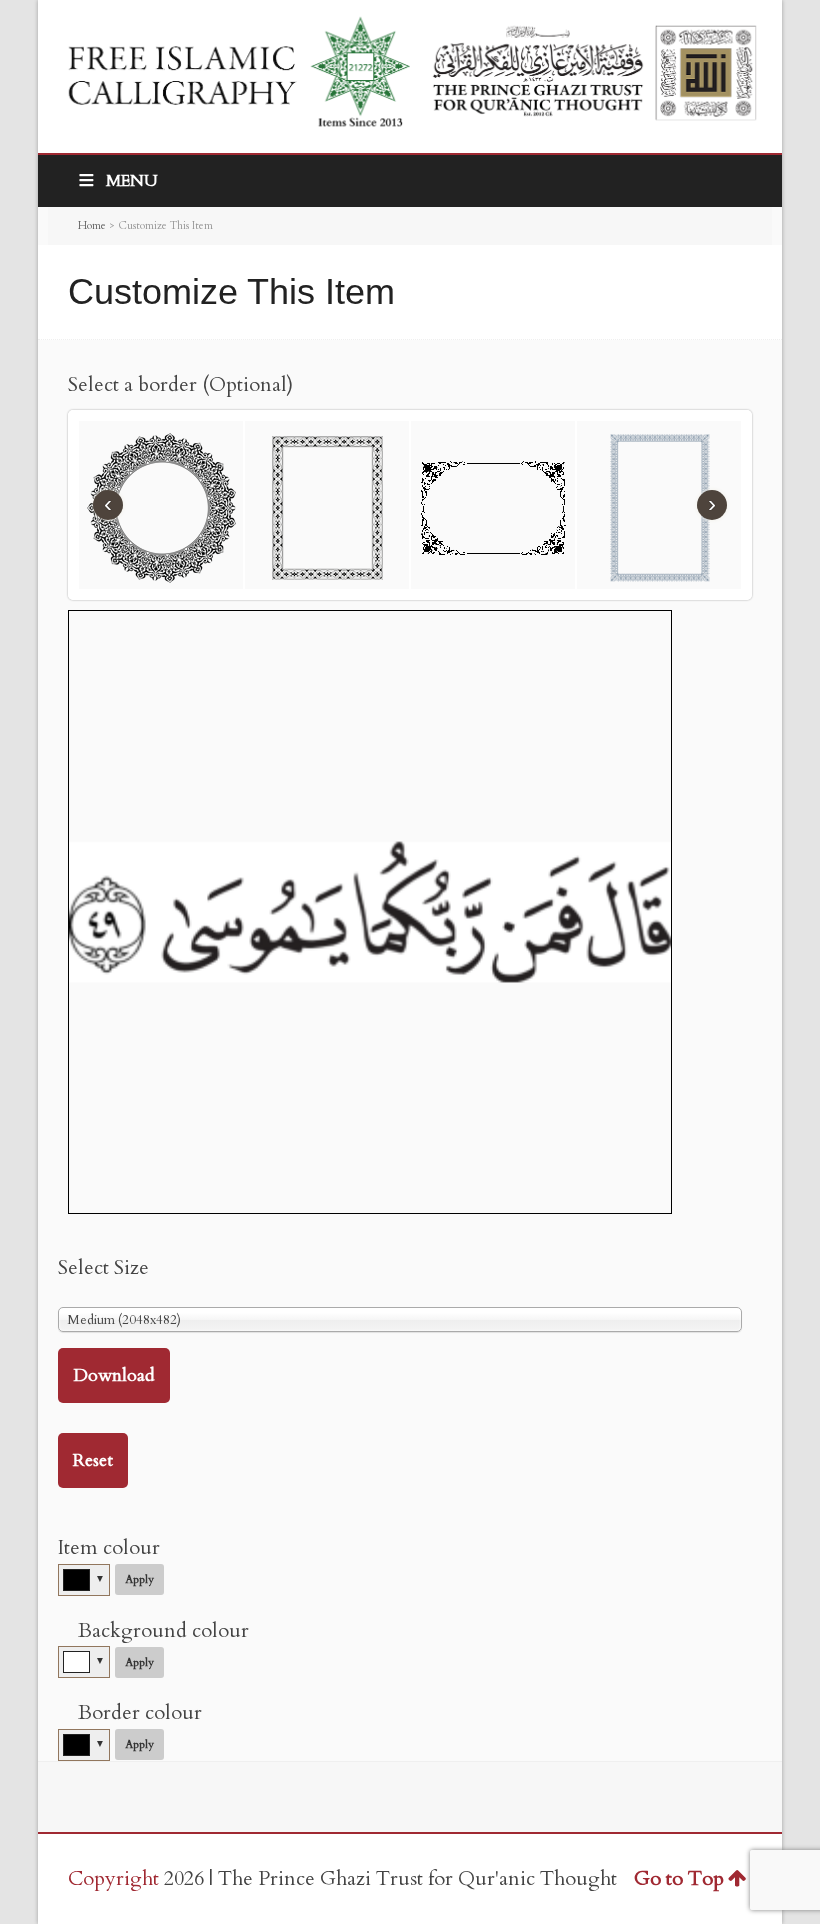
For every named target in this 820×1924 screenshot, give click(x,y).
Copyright (113, 1878)
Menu (132, 181)
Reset (93, 1460)
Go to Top (679, 1878)
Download (114, 1375)
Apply (139, 1579)
